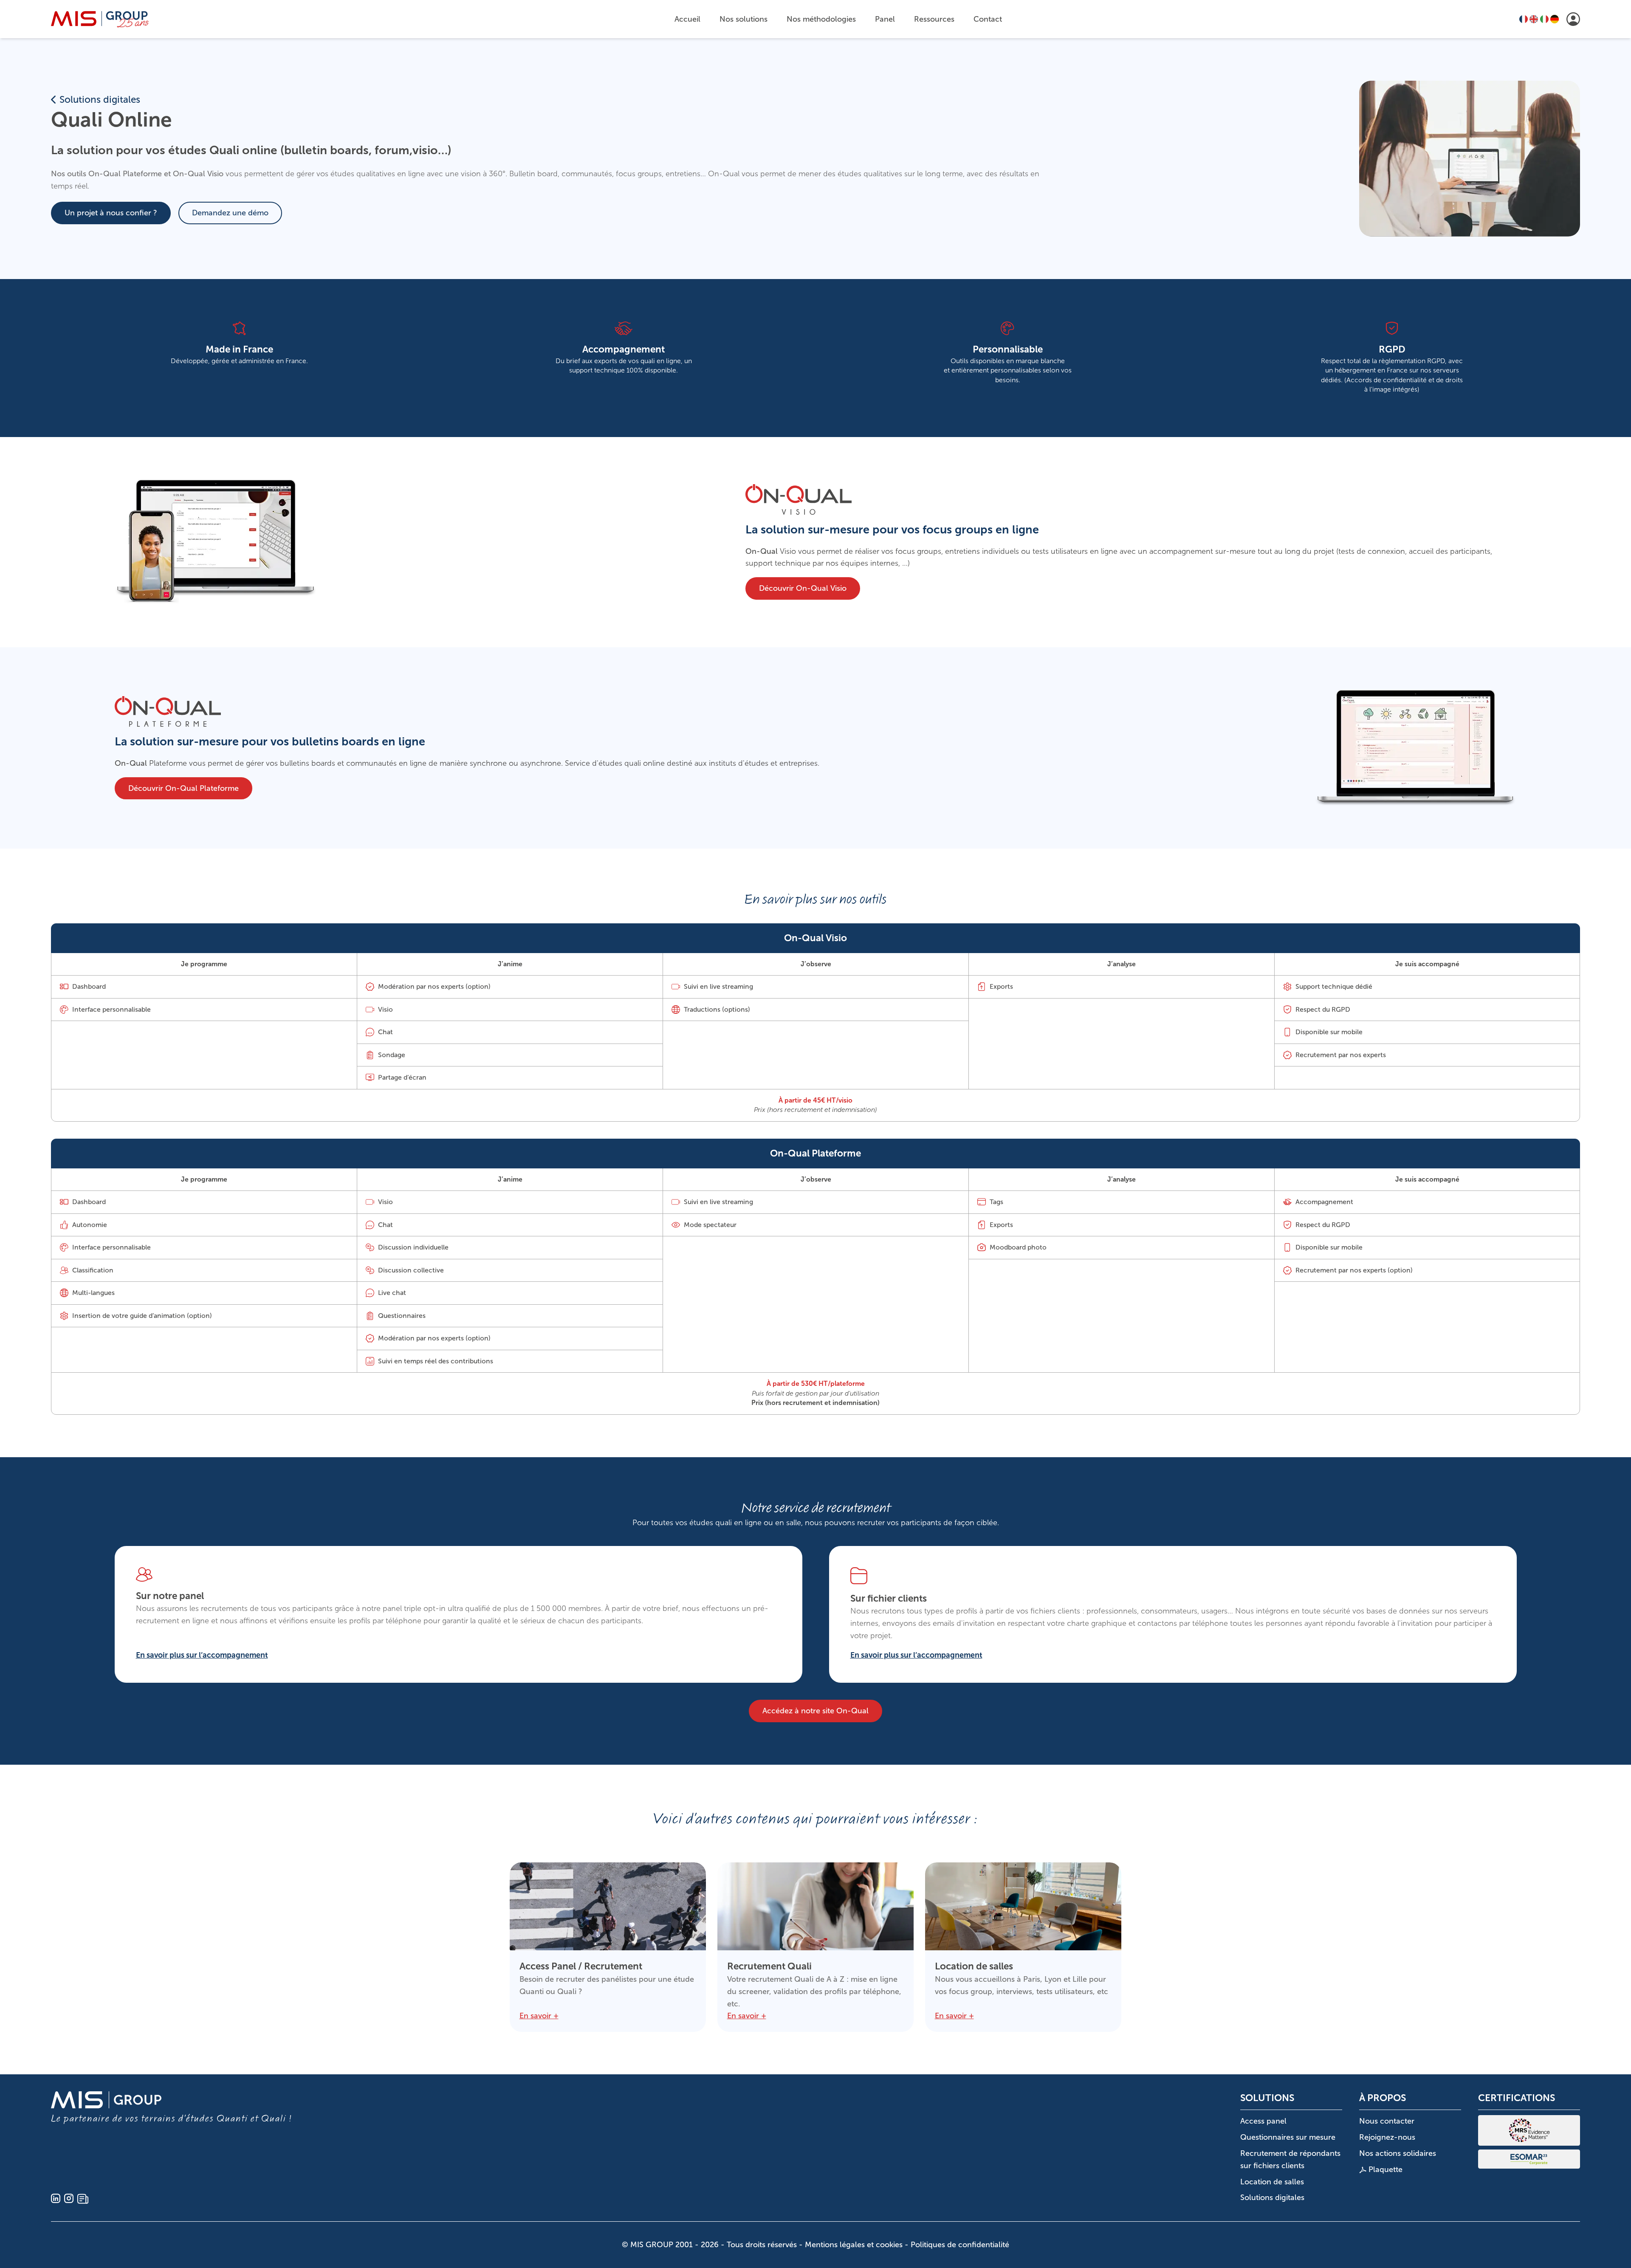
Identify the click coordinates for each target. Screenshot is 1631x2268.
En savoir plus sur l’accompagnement (202, 1656)
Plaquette (1384, 2169)
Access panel (1263, 2121)
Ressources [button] (934, 19)
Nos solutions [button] (744, 19)
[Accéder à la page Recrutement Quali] (815, 1947)
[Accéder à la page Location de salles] (1023, 1947)
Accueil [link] (687, 19)
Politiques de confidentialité (960, 2245)
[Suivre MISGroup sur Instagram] (69, 2199)
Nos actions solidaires (1398, 2153)
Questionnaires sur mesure (1288, 2137)
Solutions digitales (100, 100)
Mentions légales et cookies (854, 2245)
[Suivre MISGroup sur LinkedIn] (56, 2199)
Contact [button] (988, 19)
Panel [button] (885, 19)
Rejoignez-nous (1387, 2137)
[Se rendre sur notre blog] (83, 2199)
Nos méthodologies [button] (821, 19)
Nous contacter (1387, 2121)
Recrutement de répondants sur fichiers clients (1290, 2159)
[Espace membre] (1573, 19)
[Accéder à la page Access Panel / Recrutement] (608, 1947)
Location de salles (1272, 2182)
